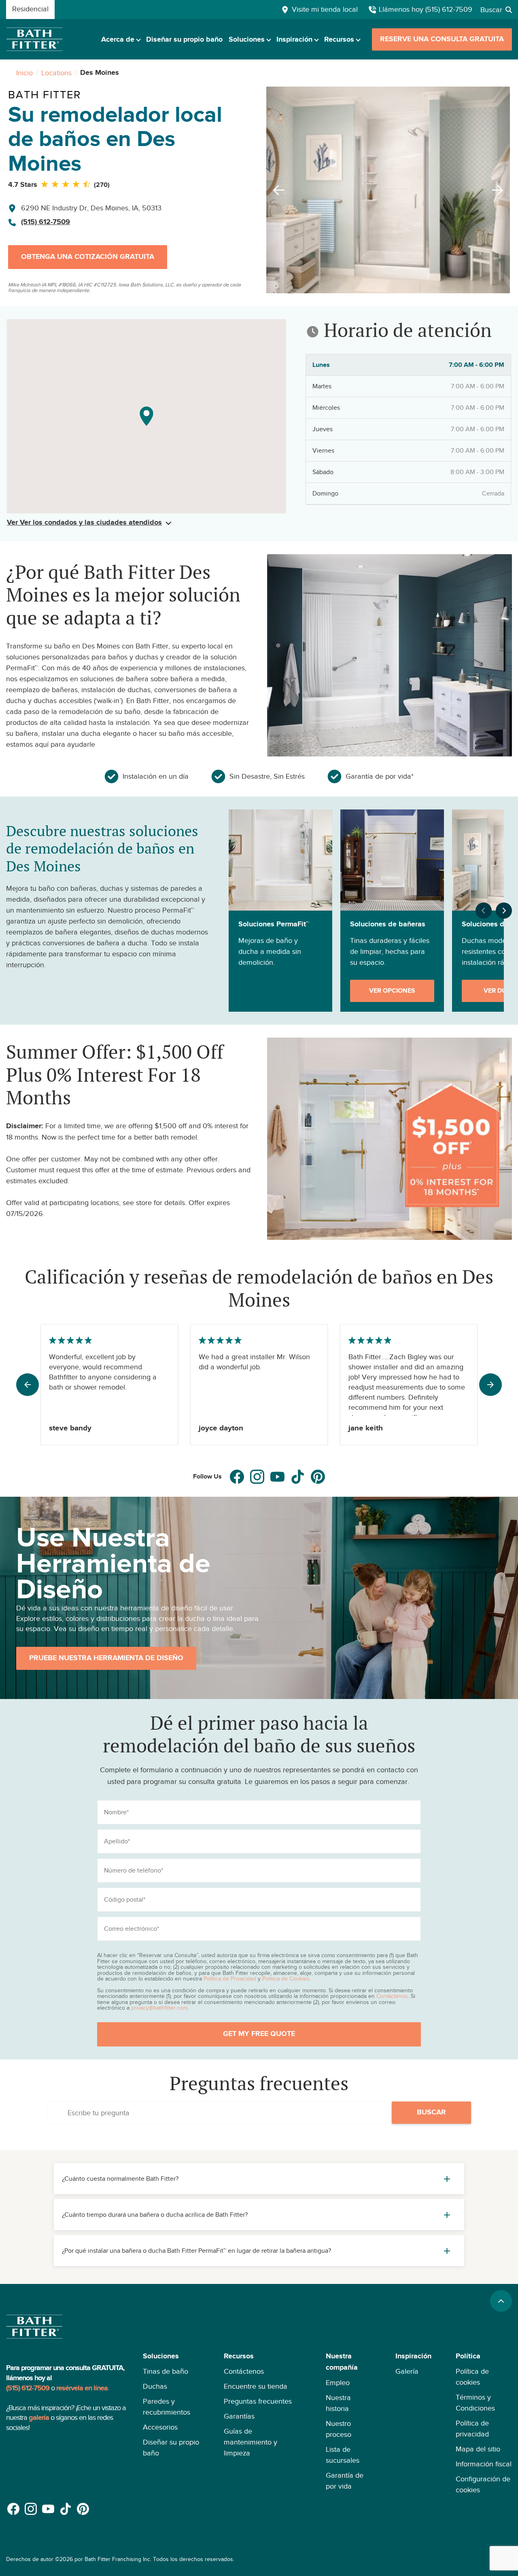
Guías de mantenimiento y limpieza (251, 2442)
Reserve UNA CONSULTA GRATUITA (442, 39)
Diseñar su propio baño (184, 40)
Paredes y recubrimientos (167, 2407)
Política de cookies (472, 2377)
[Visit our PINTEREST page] (318, 1477)
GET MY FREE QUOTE (259, 2034)
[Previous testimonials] (28, 1385)
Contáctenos (392, 1996)
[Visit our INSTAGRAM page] (257, 1477)
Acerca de (118, 40)
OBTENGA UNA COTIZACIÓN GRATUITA (88, 257)
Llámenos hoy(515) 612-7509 (426, 9)
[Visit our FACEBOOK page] (237, 1477)
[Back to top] (501, 2301)
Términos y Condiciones (475, 2403)
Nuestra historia (338, 2403)
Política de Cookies (286, 1979)
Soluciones (247, 40)
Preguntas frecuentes (258, 2401)
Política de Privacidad (230, 1979)
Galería (407, 2371)
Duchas (155, 2386)
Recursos (339, 40)
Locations (56, 73)
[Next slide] (500, 190)
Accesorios (160, 2427)
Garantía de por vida (345, 2481)
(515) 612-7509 (46, 222)
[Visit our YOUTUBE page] (277, 1477)
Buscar (431, 2112)
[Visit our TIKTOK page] (298, 1477)
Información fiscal (484, 2464)
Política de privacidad (472, 2429)
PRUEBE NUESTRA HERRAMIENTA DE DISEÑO (106, 1658)
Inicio (24, 73)
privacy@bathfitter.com (159, 2008)
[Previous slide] (276, 190)
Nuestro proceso (339, 2429)
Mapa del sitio (478, 2449)
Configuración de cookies (483, 2484)
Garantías (239, 2416)
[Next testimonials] (490, 1385)
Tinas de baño (166, 2371)
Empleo (338, 2383)
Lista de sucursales (343, 2455)
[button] (171, 2423)
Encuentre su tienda (256, 2386)
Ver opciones (392, 991)
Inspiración (294, 40)
